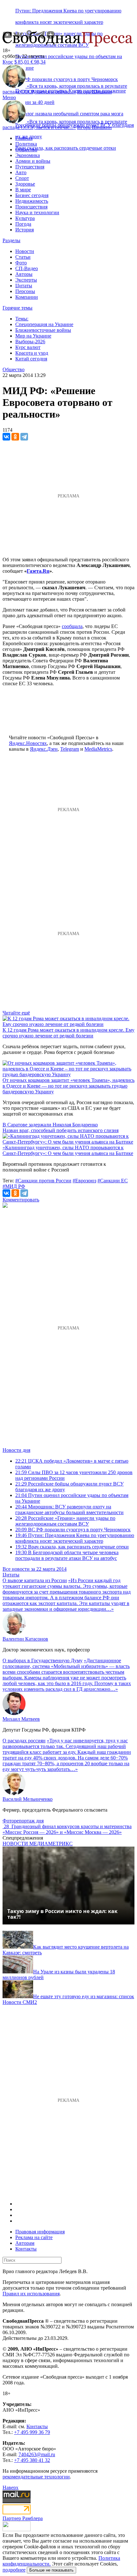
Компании (27, 297)
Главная (24, 138)
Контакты (26, 2249)
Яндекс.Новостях (28, 743)
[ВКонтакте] (6, 437)
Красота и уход (32, 353)
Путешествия (30, 167)
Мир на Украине (33, 336)
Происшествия (31, 207)
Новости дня (16, 1450)
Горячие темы (18, 308)
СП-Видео (27, 268)
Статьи (23, 257)
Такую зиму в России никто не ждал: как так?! (62, 1914)
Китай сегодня (31, 359)
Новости (25, 251)
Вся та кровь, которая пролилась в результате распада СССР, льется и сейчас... (65, 89)
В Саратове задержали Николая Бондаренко (50, 1125)
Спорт (22, 178)
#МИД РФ (14, 1186)
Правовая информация (40, 2232)
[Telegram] (24, 437)
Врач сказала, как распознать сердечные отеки (66, 148)
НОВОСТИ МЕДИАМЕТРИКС (38, 1844)
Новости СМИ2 (20, 2002)
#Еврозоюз (84, 1181)
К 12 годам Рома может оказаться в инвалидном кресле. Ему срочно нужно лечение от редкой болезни (68, 1033)
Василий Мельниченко (28, 1799)
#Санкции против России (43, 1181)
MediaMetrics (98, 749)
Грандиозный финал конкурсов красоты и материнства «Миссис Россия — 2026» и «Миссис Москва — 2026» (67, 1829)
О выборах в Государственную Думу (43, 1660)
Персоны (25, 291)
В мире (23, 190)
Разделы (11, 240)
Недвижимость (32, 201)
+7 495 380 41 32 (32, 2460)
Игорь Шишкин (94, 92)
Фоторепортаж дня (23, 1821)
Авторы (24, 274)
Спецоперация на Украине (44, 324)
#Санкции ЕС (113, 1181)
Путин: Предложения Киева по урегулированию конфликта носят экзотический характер (75, 1538)
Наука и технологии (37, 212)
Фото (21, 263)
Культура (25, 218)
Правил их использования (31, 2294)
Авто (21, 172)
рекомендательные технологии (36, 2477)
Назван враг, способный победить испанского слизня (61, 1130)
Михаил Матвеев (21, 1719)
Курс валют (28, 347)
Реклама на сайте (34, 2237)
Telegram (70, 749)
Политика (26, 144)
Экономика (28, 155)
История (25, 230)
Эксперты (26, 280)
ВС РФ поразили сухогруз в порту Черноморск (73, 1530)
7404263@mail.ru (37, 2454)
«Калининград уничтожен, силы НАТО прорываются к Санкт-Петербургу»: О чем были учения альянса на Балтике (68, 1150)
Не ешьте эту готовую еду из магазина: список (84, 1996)
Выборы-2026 (30, 342)
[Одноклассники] (15, 437)
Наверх (11, 2487)
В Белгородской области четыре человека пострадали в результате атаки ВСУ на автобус (67, 1555)
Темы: (22, 319)
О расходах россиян (24, 1741)
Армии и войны (33, 161)
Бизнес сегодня (32, 195)
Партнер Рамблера (23, 2518)
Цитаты (24, 286)
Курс (8, 62)
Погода (23, 224)
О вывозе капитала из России (35, 1580)
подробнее (14, 2570)
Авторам (25, 2243)
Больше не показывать (51, 2570)
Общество (26, 150)
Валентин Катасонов (25, 1639)
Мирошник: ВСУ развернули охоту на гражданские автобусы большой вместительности (69, 1510)
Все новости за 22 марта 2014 (35, 1569)
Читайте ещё (16, 1013)
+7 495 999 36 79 (32, 2432)
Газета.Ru (38, 571)
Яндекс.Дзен (44, 749)
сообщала (72, 626)
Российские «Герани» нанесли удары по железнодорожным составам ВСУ (65, 1521)
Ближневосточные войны (43, 330)
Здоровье (25, 184)
